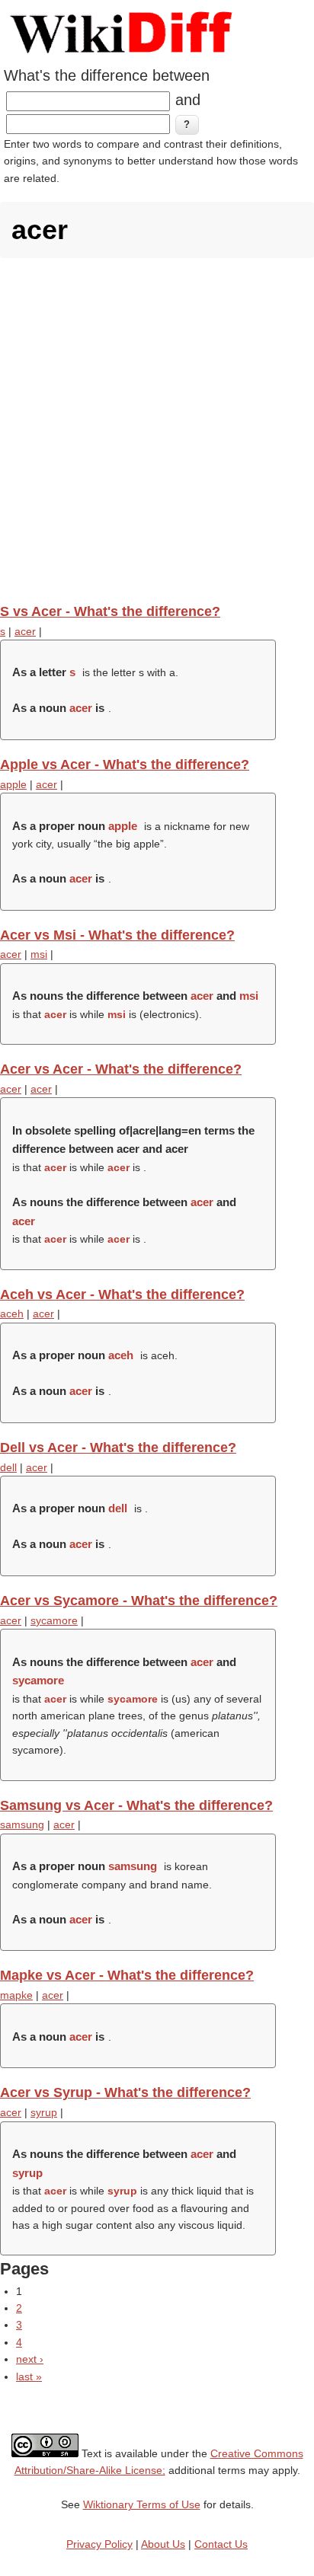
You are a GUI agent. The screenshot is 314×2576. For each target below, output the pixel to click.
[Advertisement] (157, 430)
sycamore (54, 1620)
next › (30, 2359)
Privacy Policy (99, 2544)
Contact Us (221, 2544)
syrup (44, 2112)
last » (29, 2376)
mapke (16, 1995)
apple (13, 784)
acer (25, 631)
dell (8, 1467)
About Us (163, 2544)
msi (39, 954)
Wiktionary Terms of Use (142, 2504)
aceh (12, 1314)
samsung (22, 1824)
